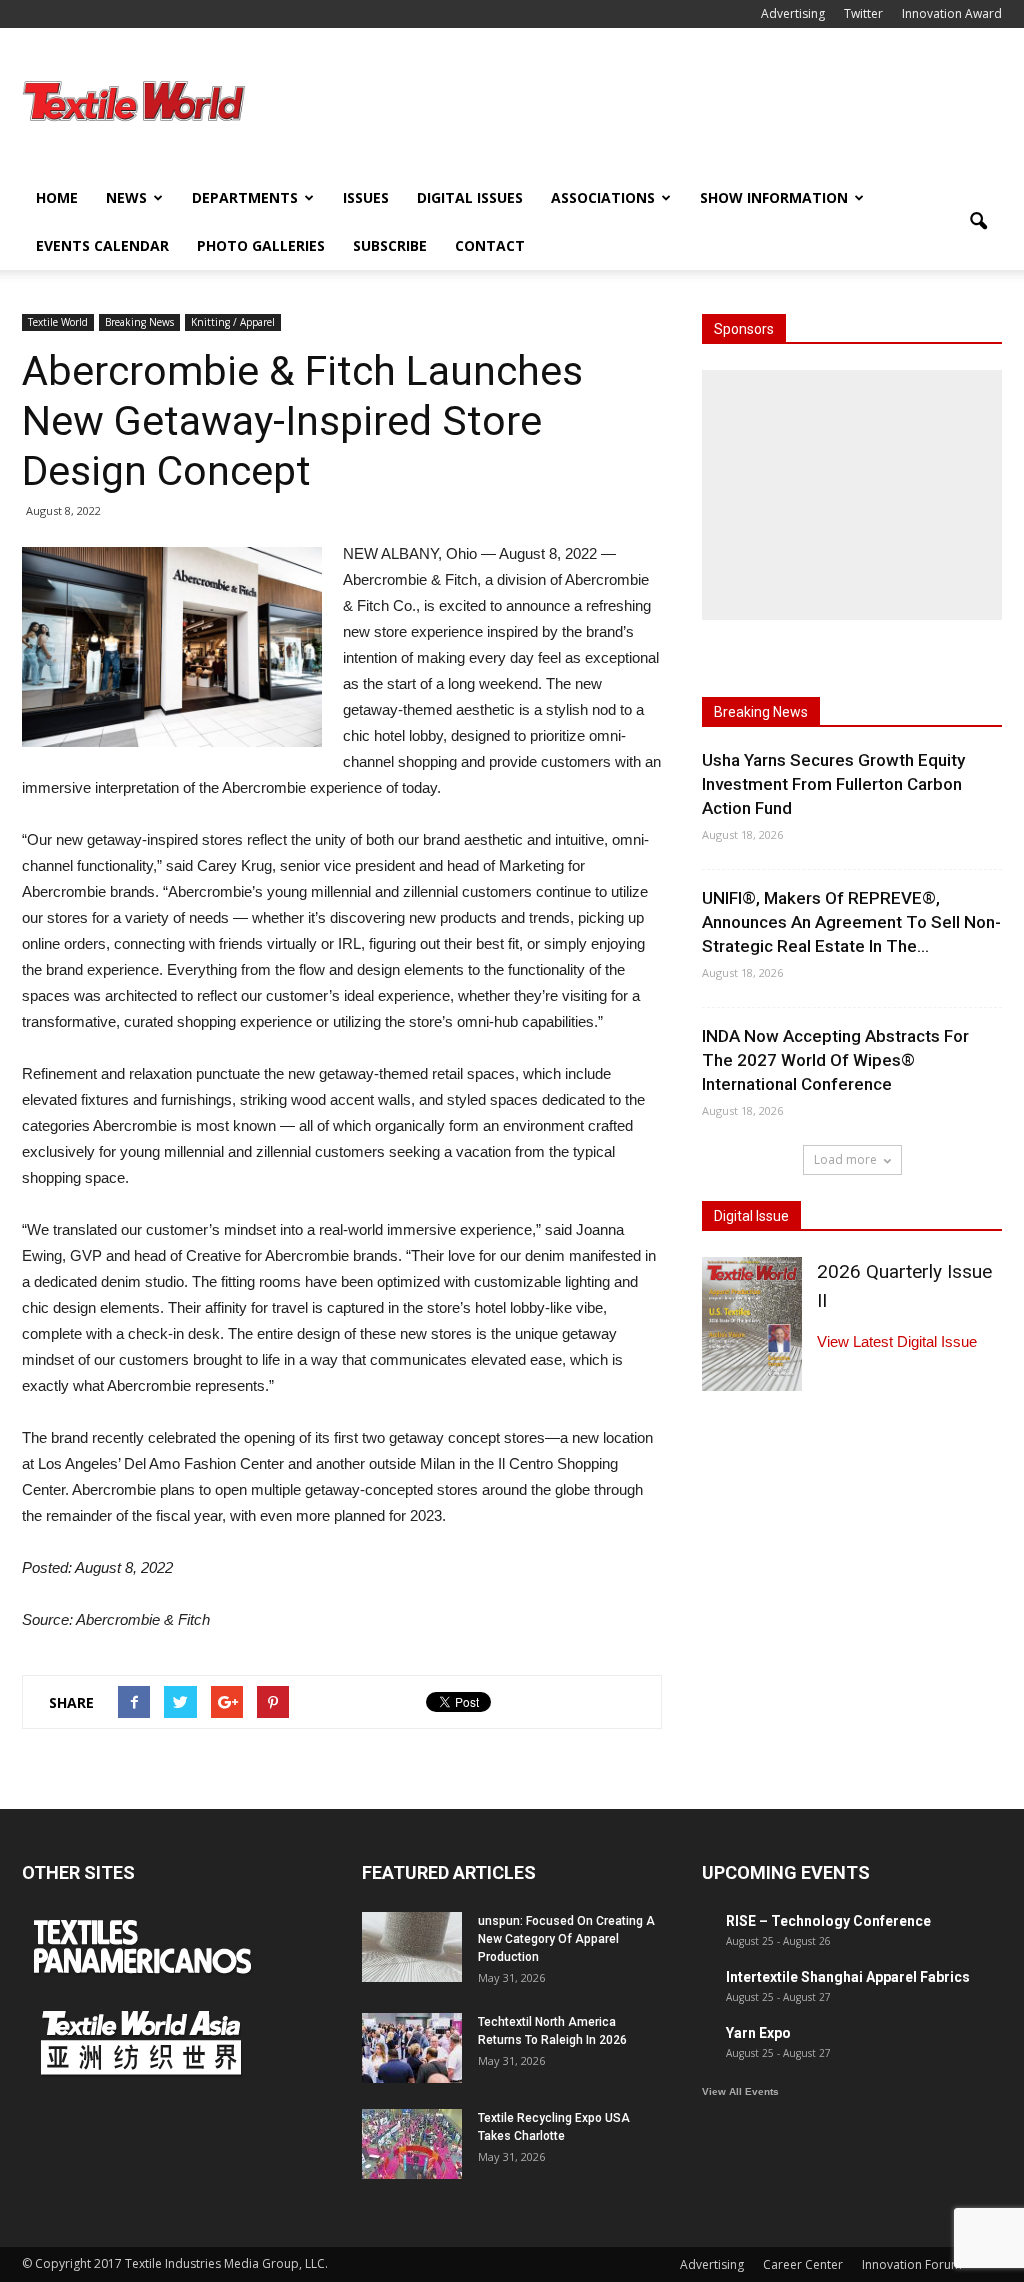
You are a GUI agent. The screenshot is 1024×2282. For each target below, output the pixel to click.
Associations (603, 197)
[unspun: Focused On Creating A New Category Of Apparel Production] (412, 1947)
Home (57, 197)
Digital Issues (470, 197)
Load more (845, 1159)
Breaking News (139, 322)
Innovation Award (952, 13)
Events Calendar (102, 245)
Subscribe (390, 245)
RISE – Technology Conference (828, 1921)
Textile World (58, 322)
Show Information (774, 197)
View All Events (740, 2091)
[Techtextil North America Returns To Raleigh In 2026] (412, 2048)
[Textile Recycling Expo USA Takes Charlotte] (412, 2144)
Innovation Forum (912, 2264)
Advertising (793, 13)
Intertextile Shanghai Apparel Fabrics (848, 1977)
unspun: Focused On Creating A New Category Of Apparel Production (566, 1939)
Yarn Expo (758, 2033)
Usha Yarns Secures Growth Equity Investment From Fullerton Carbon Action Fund (833, 784)
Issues (366, 197)
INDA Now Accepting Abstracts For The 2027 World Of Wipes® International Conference (835, 1060)
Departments (245, 197)
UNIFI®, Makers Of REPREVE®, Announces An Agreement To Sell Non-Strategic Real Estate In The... (851, 922)
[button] (978, 222)
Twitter (863, 13)
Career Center (803, 2264)
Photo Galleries (261, 245)
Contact (490, 245)
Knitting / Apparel (233, 322)
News (126, 197)
